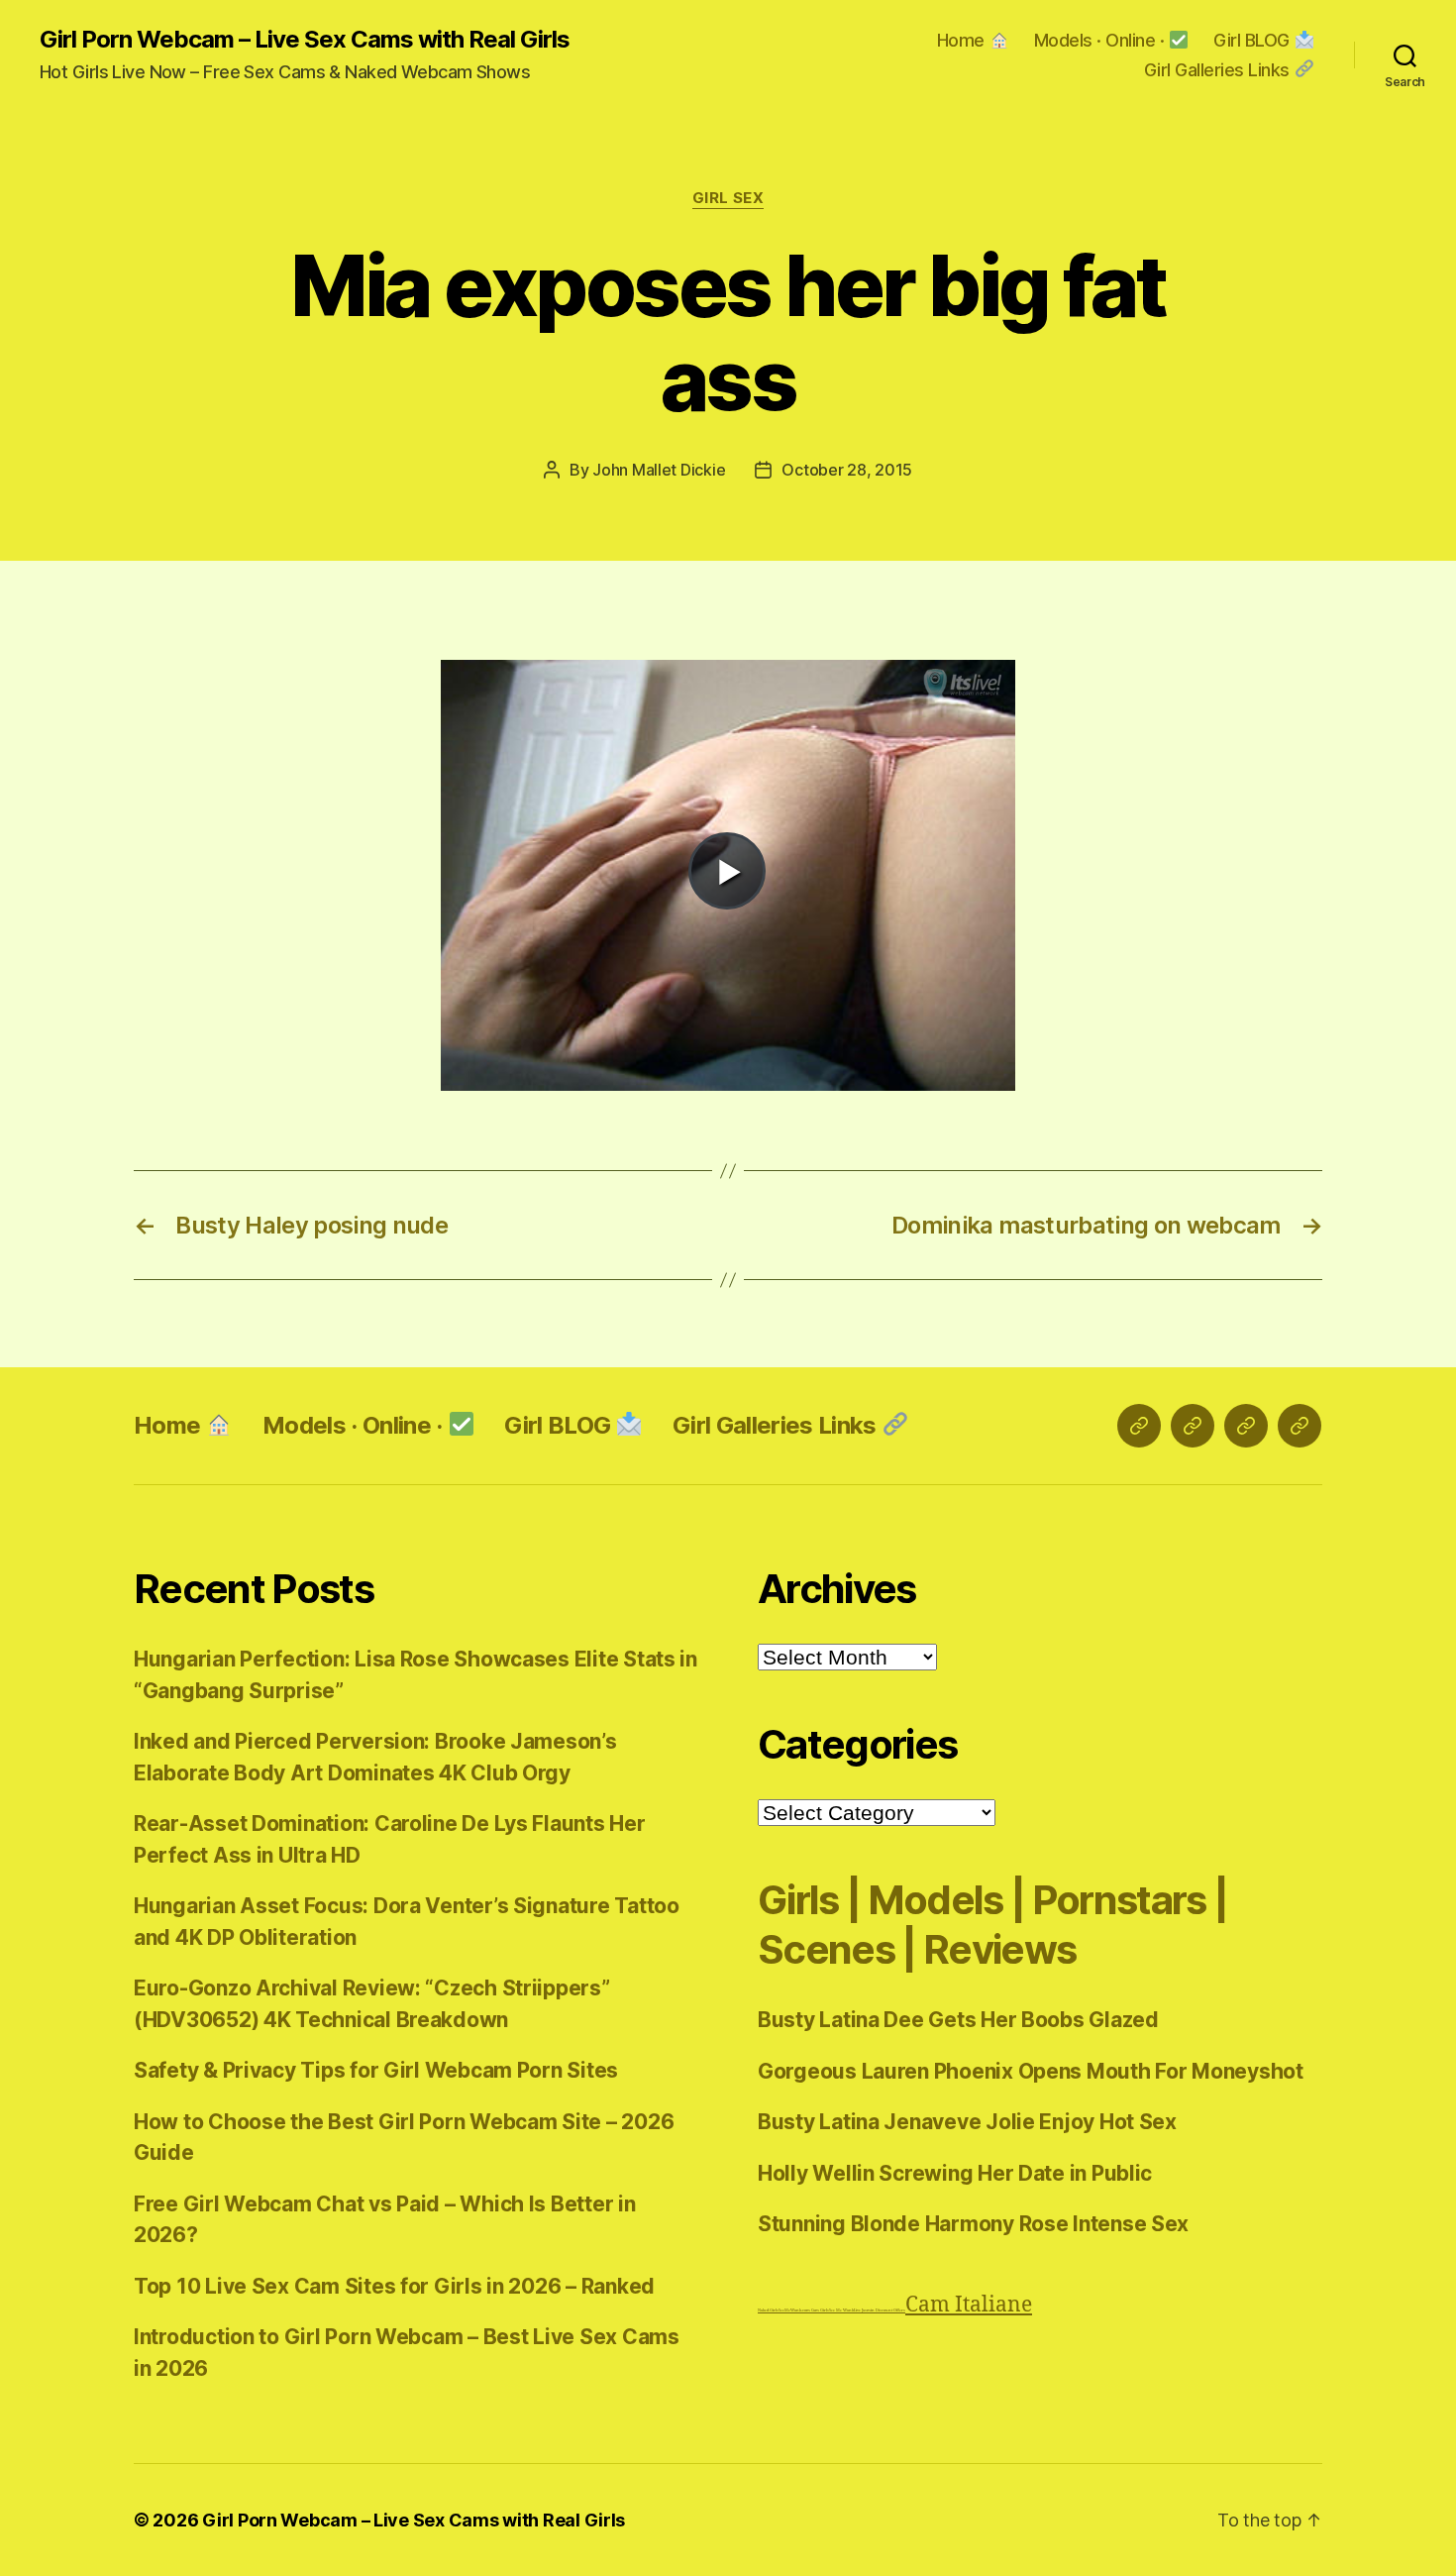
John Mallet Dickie (659, 470)
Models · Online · (1101, 40)
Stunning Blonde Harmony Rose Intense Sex (973, 2224)
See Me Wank (841, 2310)
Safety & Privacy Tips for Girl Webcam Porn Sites (376, 2070)
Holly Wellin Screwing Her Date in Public (955, 2173)
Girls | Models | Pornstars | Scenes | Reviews (992, 1925)
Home (963, 40)
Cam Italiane (969, 2305)
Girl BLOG (1253, 40)
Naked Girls (768, 2310)
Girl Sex (728, 198)
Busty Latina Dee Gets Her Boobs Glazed (958, 2020)
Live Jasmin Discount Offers (880, 2310)
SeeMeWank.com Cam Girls (804, 2310)
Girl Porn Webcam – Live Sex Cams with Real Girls (305, 40)
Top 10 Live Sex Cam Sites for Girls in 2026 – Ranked (394, 2286)
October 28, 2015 (847, 470)
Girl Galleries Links (1219, 70)
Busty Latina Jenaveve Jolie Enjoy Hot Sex (967, 2122)
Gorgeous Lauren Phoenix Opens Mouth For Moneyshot (1031, 2071)
